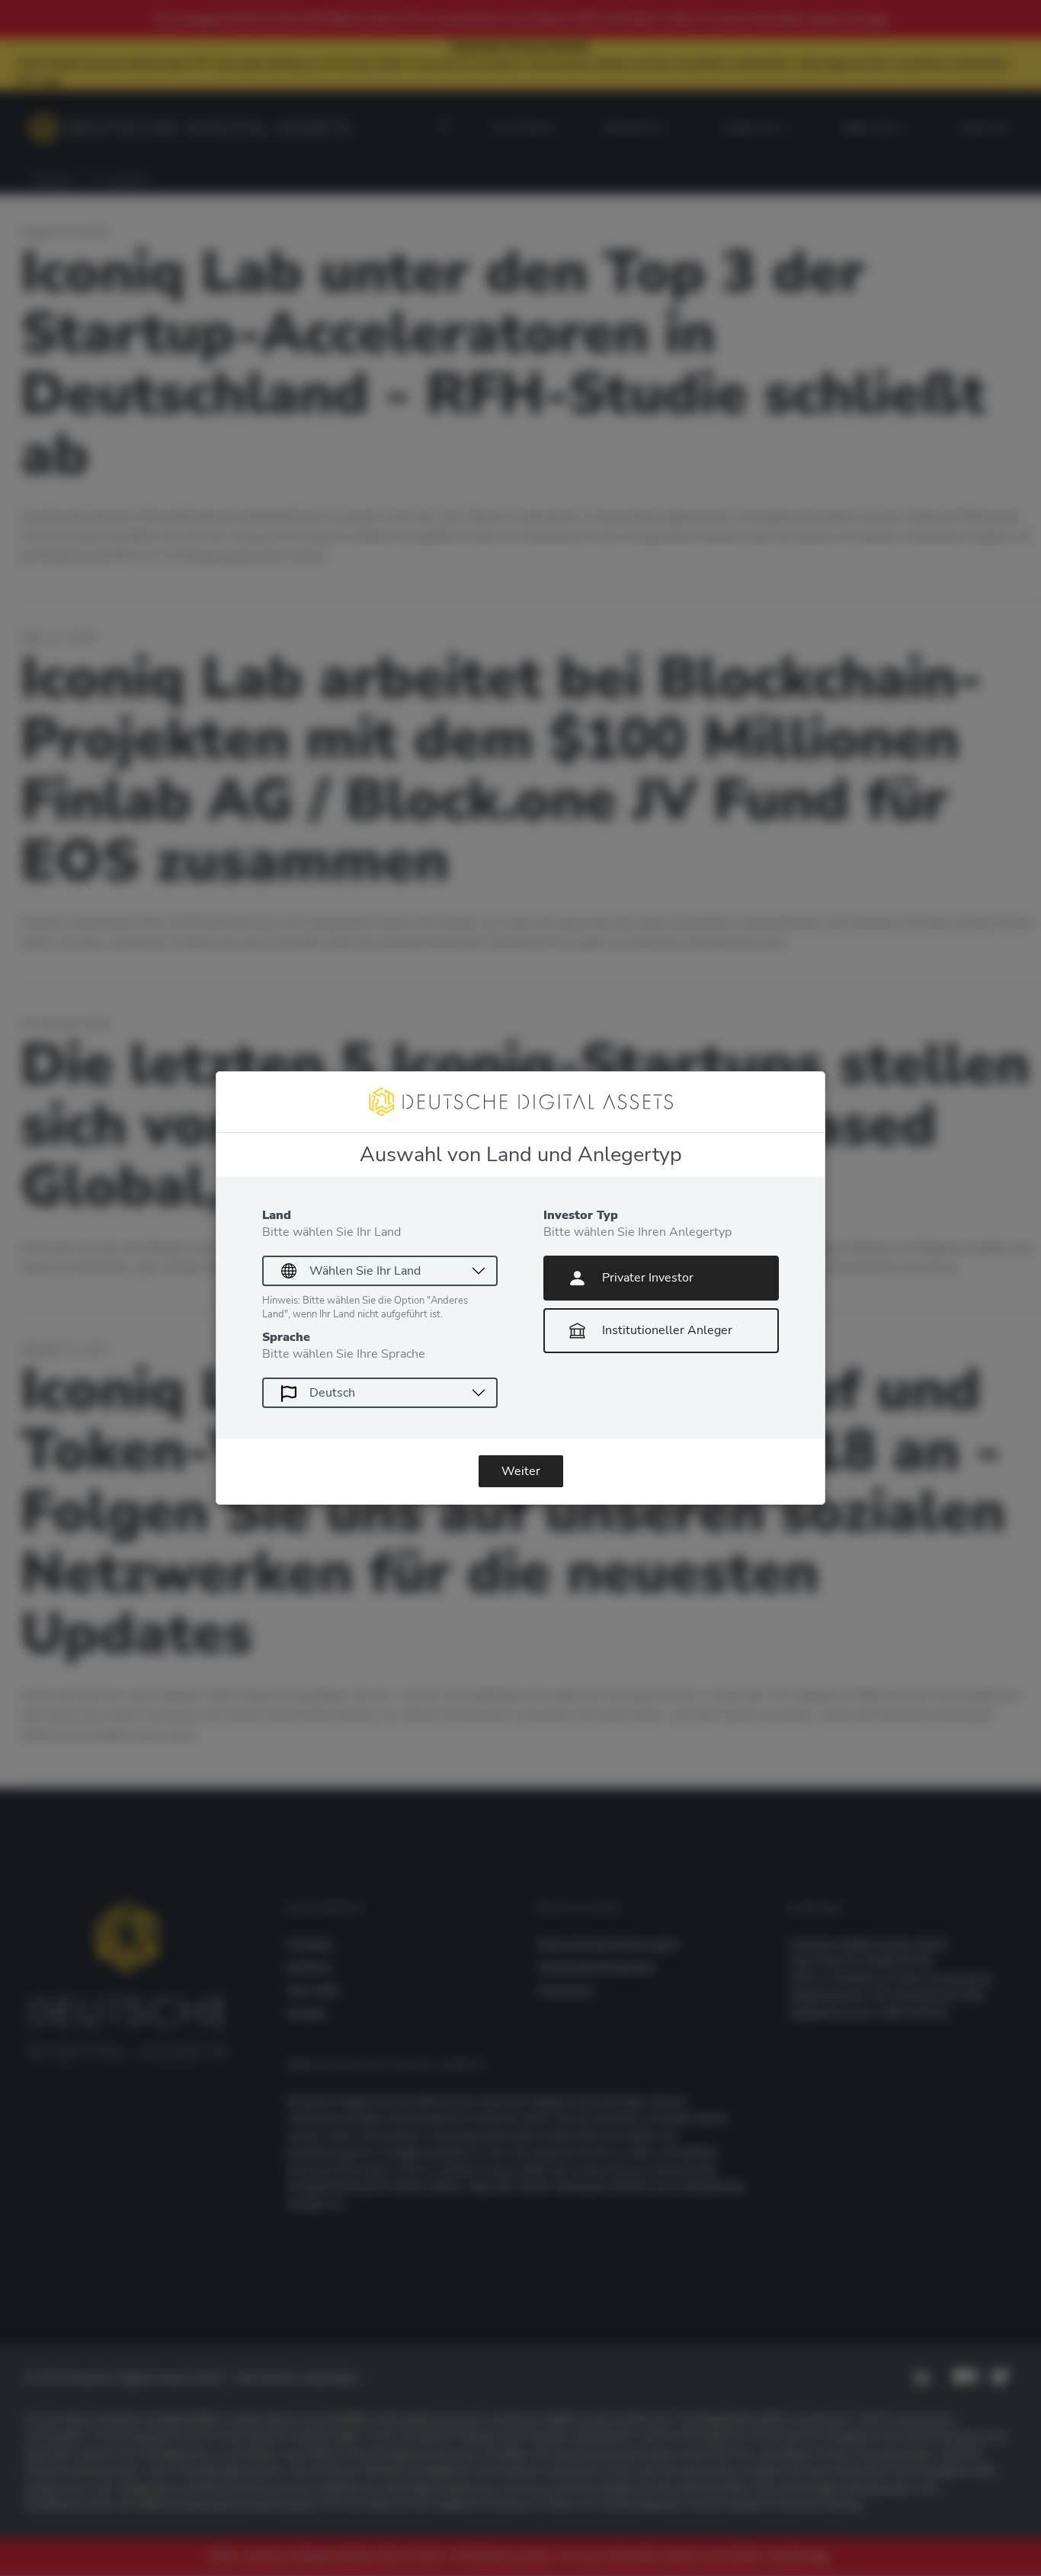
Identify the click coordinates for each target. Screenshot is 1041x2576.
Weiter (521, 1471)
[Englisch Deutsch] (380, 1393)
